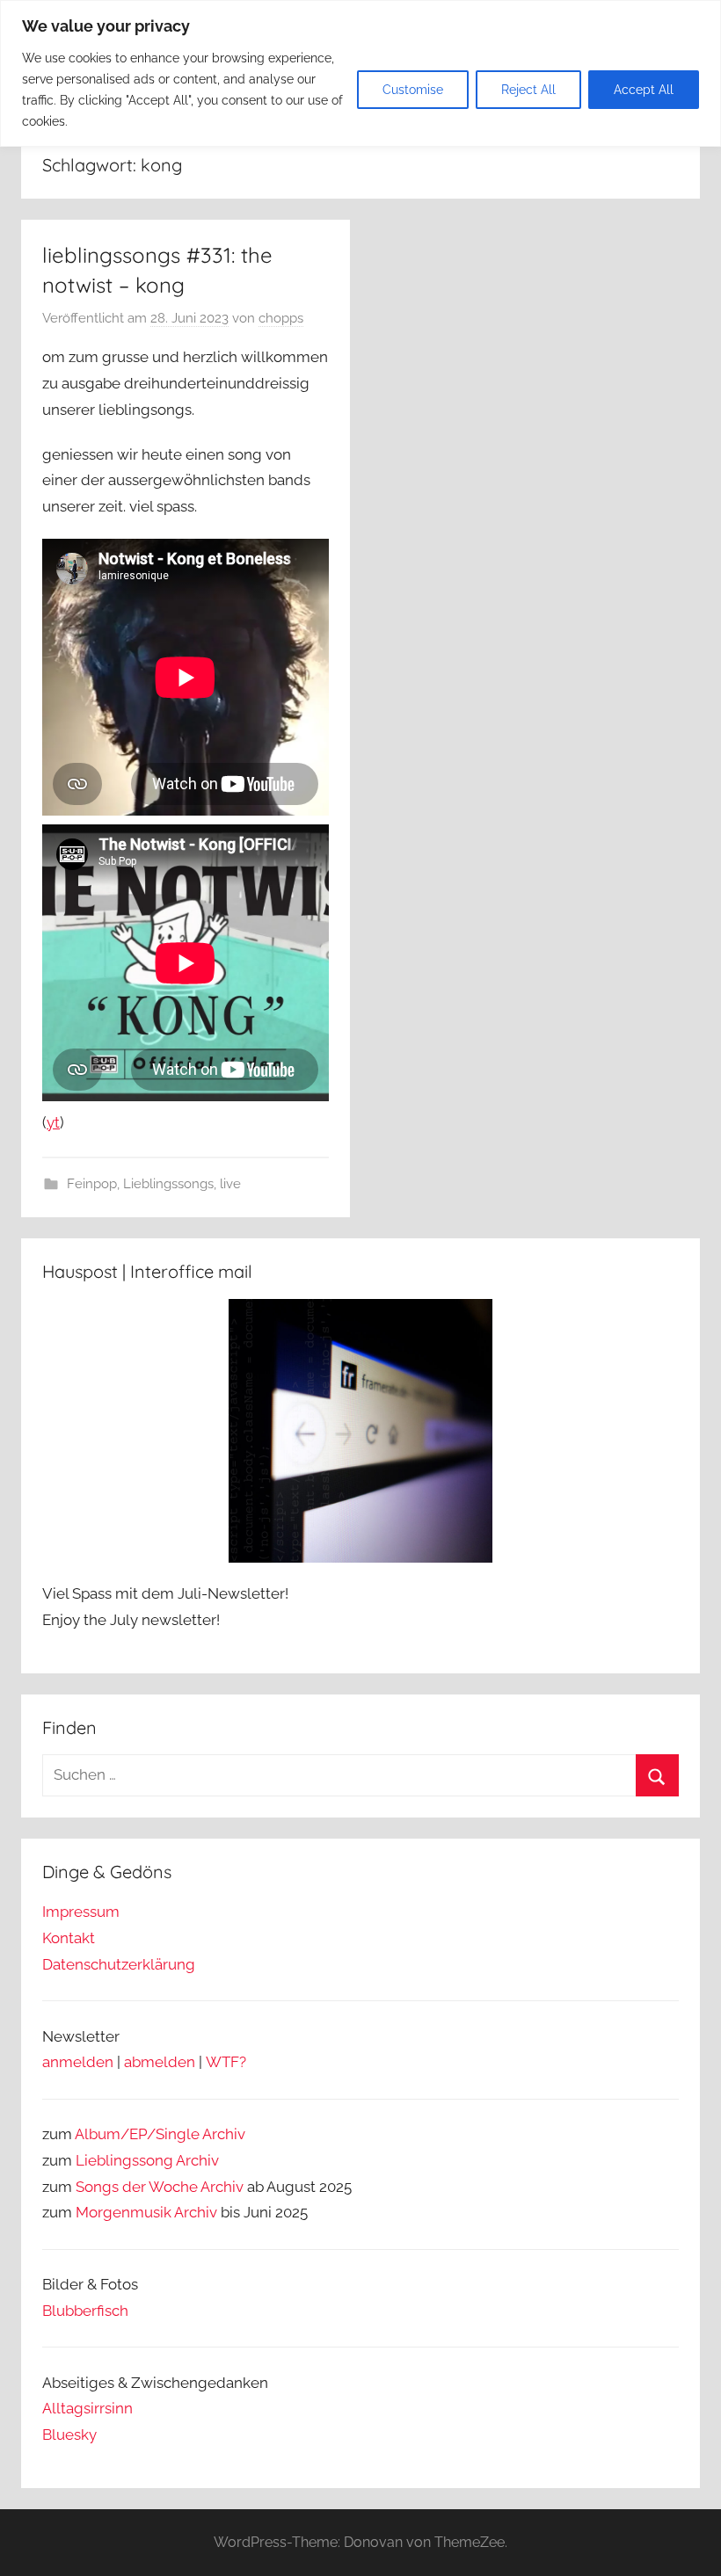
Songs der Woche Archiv (160, 2187)
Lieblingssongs (168, 1184)
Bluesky (69, 2435)
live (230, 1184)
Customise (413, 90)
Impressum (81, 1912)
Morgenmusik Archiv (146, 2212)
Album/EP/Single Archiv (160, 2134)
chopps (281, 318)
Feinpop (92, 1184)
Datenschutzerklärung (119, 1964)
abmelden (160, 2062)
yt (53, 1122)
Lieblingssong (124, 2160)
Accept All (644, 90)
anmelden (78, 2062)
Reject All (528, 90)
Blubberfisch (85, 2311)
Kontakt (69, 1938)
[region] (360, 73)
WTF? (226, 2062)
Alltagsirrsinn (87, 2408)
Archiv (197, 2160)
